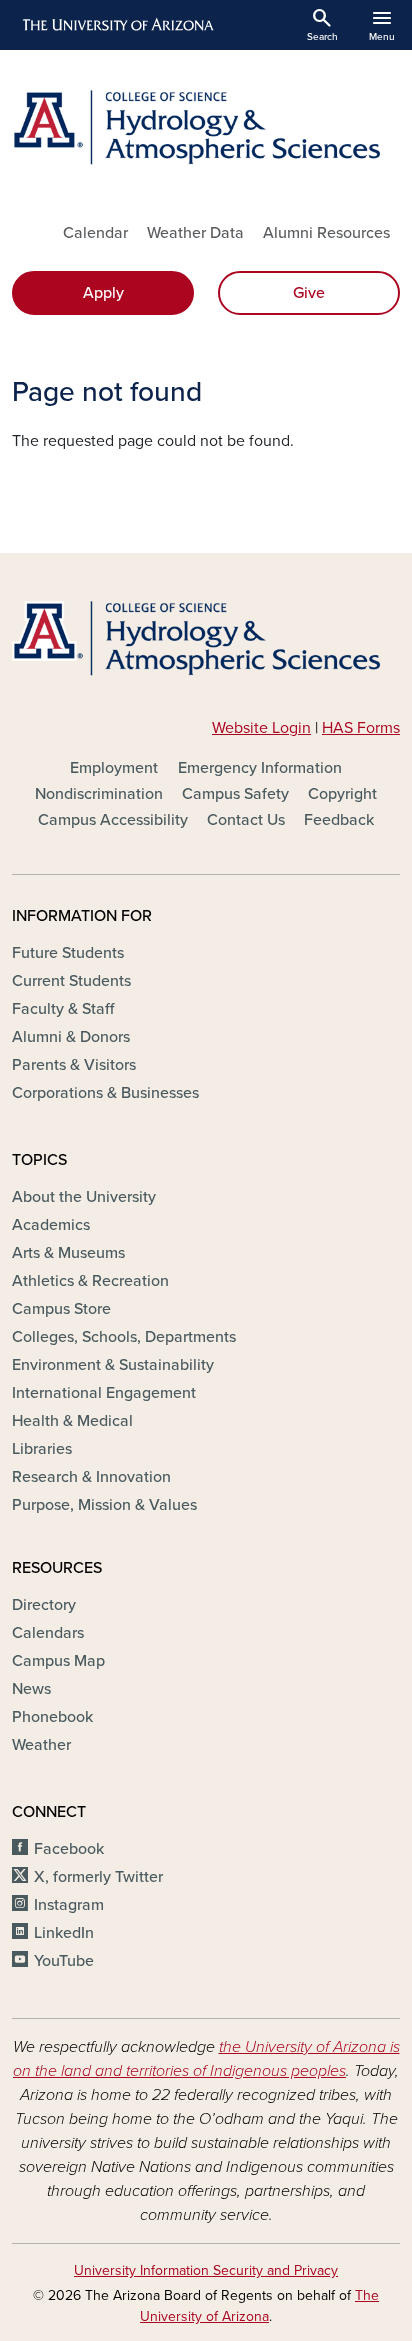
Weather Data (195, 233)
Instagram (69, 1905)
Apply (103, 293)
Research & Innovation (91, 1477)
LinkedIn (64, 1933)
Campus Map (58, 1661)
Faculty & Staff (63, 1009)
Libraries (42, 1449)
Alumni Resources (326, 233)
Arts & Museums (68, 1253)
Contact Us (246, 820)
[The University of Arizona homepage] (116, 25)
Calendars (48, 1633)
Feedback (339, 820)
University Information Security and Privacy (206, 2270)
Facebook (69, 1849)
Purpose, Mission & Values (104, 1505)
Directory (44, 1605)
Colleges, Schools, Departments (124, 1337)
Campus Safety (235, 794)
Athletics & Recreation (90, 1281)
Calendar (95, 233)
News (31, 1689)
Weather (41, 1745)
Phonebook (52, 1717)
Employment (114, 768)
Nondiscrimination (99, 794)
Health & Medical (72, 1421)
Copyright (342, 794)
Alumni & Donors (71, 1037)
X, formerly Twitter (98, 1877)
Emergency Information (260, 768)
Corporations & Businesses (105, 1093)
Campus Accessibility (113, 820)
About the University (84, 1197)
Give (309, 293)
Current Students (71, 981)
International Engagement (104, 1393)
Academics (51, 1225)
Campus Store (61, 1309)
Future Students (68, 953)
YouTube (64, 1961)
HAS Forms (361, 728)
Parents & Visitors (74, 1065)
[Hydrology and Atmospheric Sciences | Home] (206, 127)
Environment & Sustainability (113, 1365)
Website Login (261, 728)
